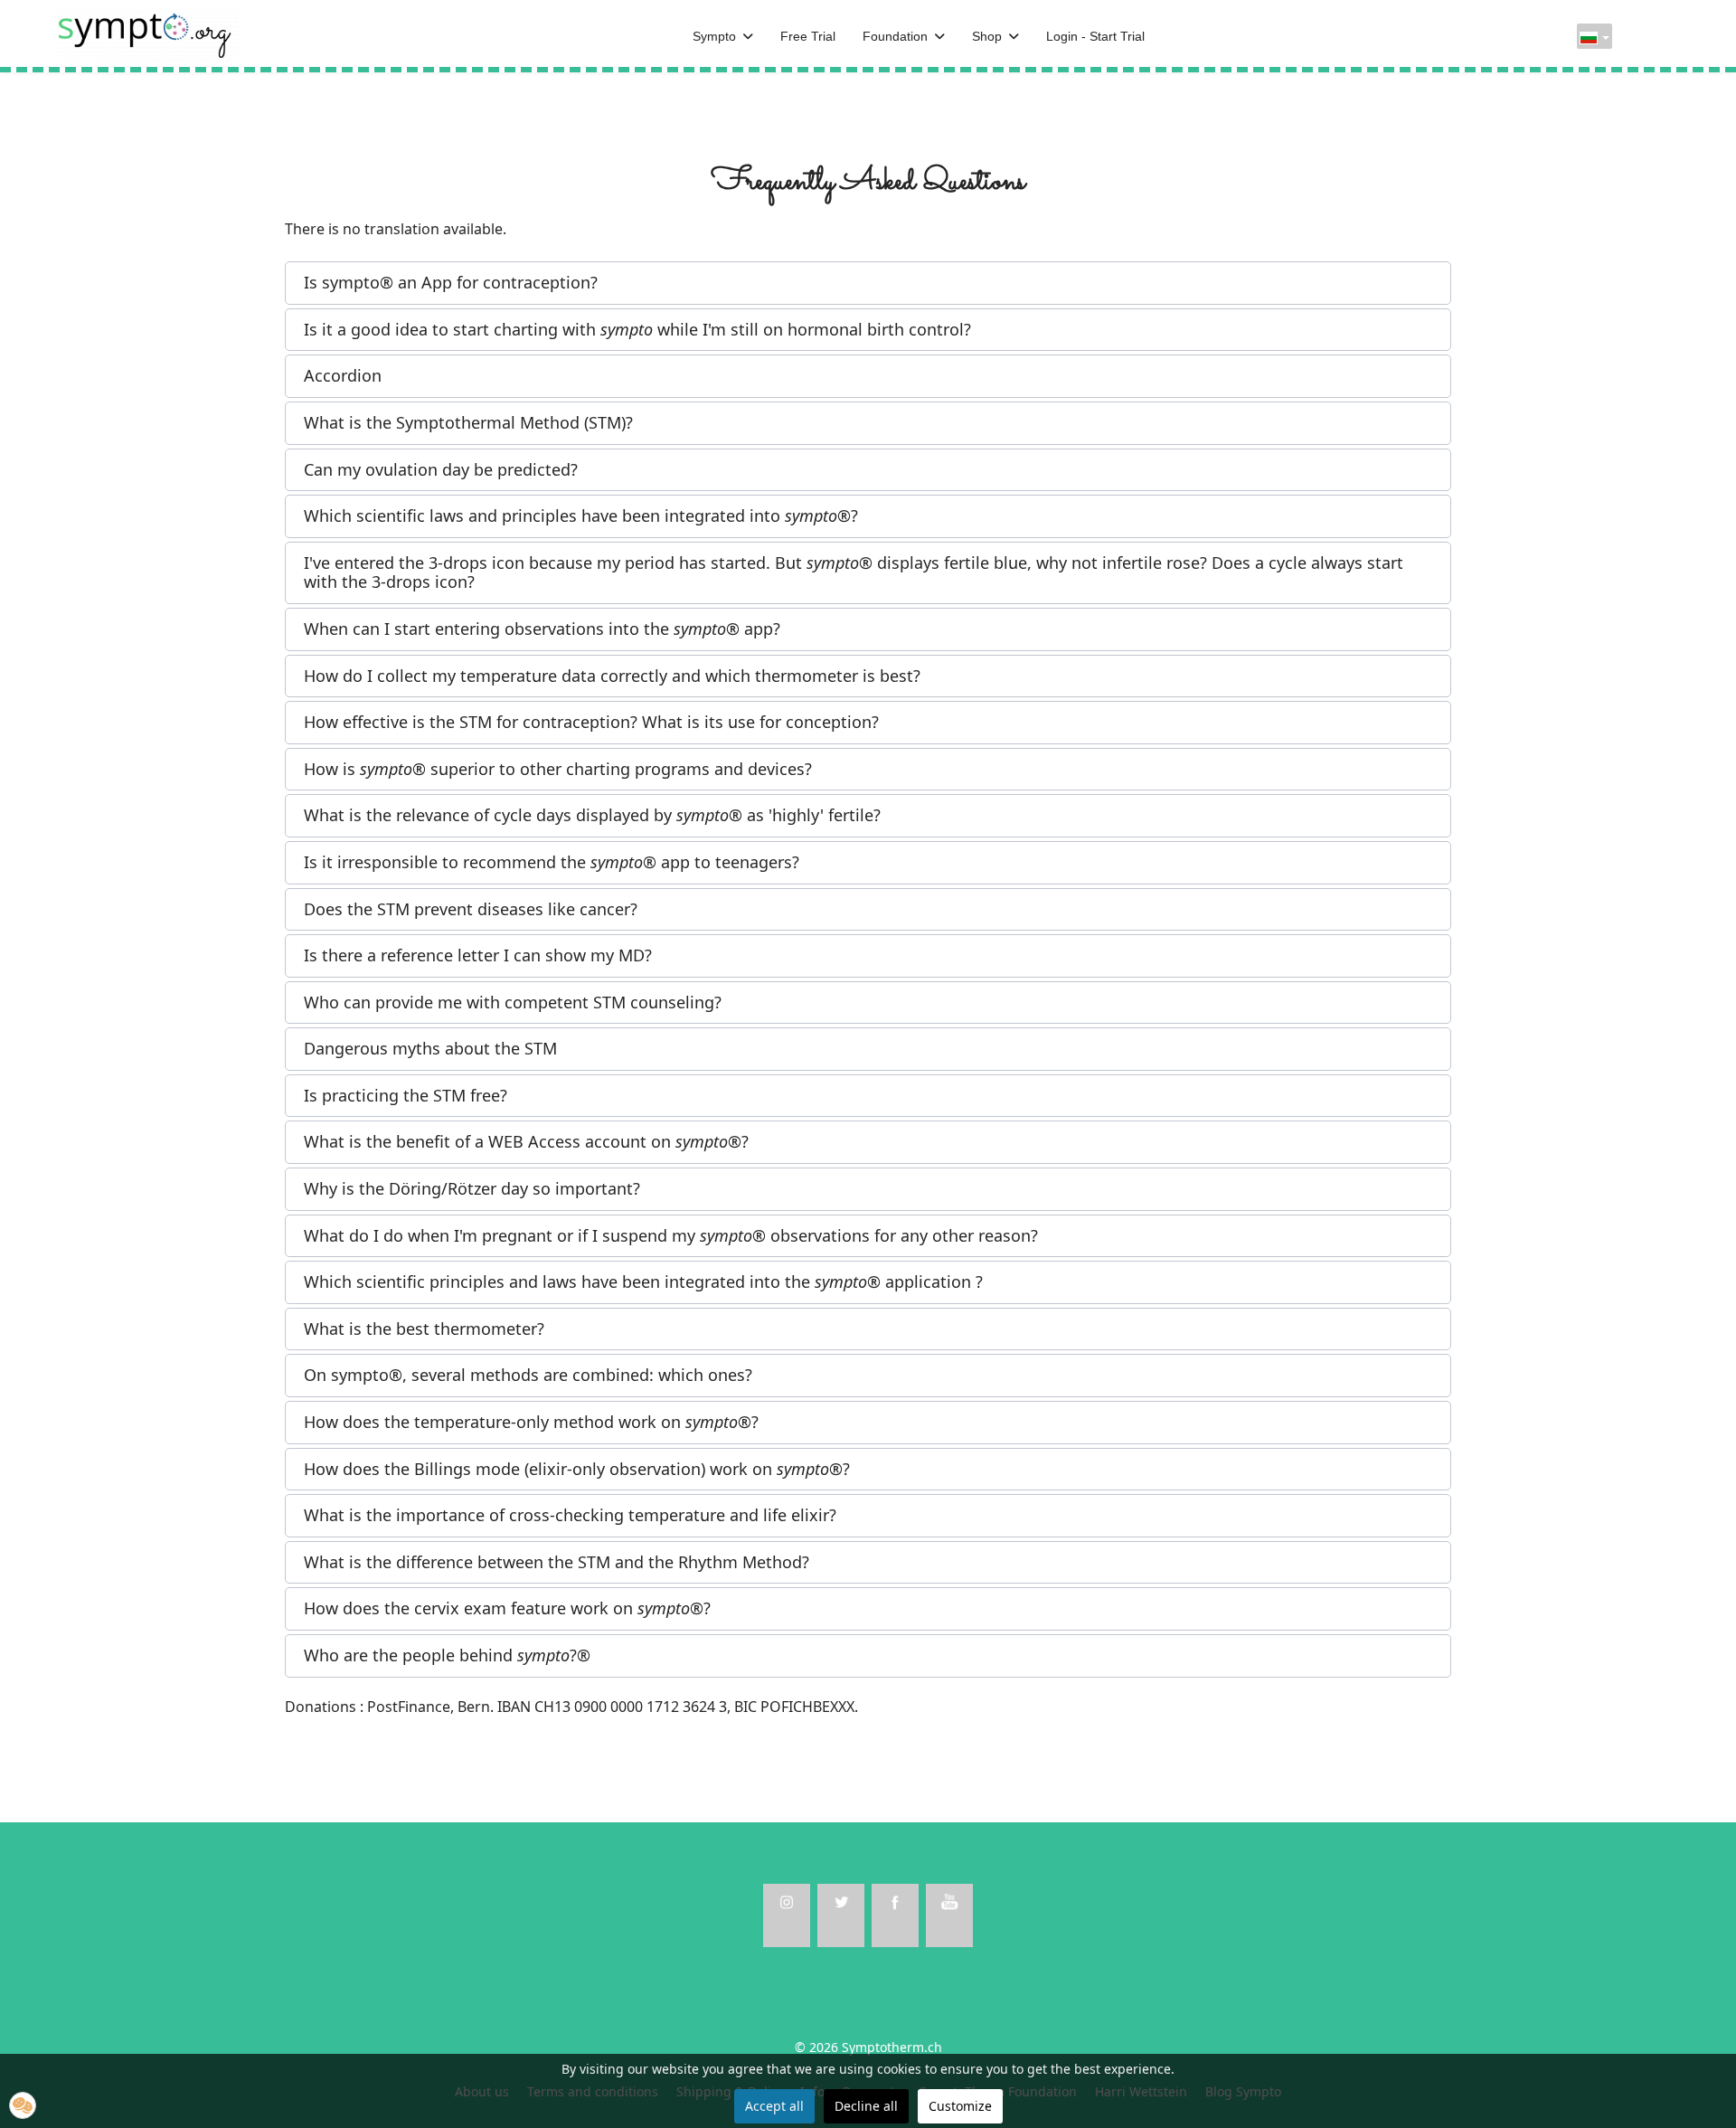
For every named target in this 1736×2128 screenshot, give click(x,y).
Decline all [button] (866, 2106)
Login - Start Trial (1095, 36)
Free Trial (808, 36)
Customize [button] (960, 2106)
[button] (868, 283)
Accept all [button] (774, 2106)
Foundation (895, 36)
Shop (987, 36)
